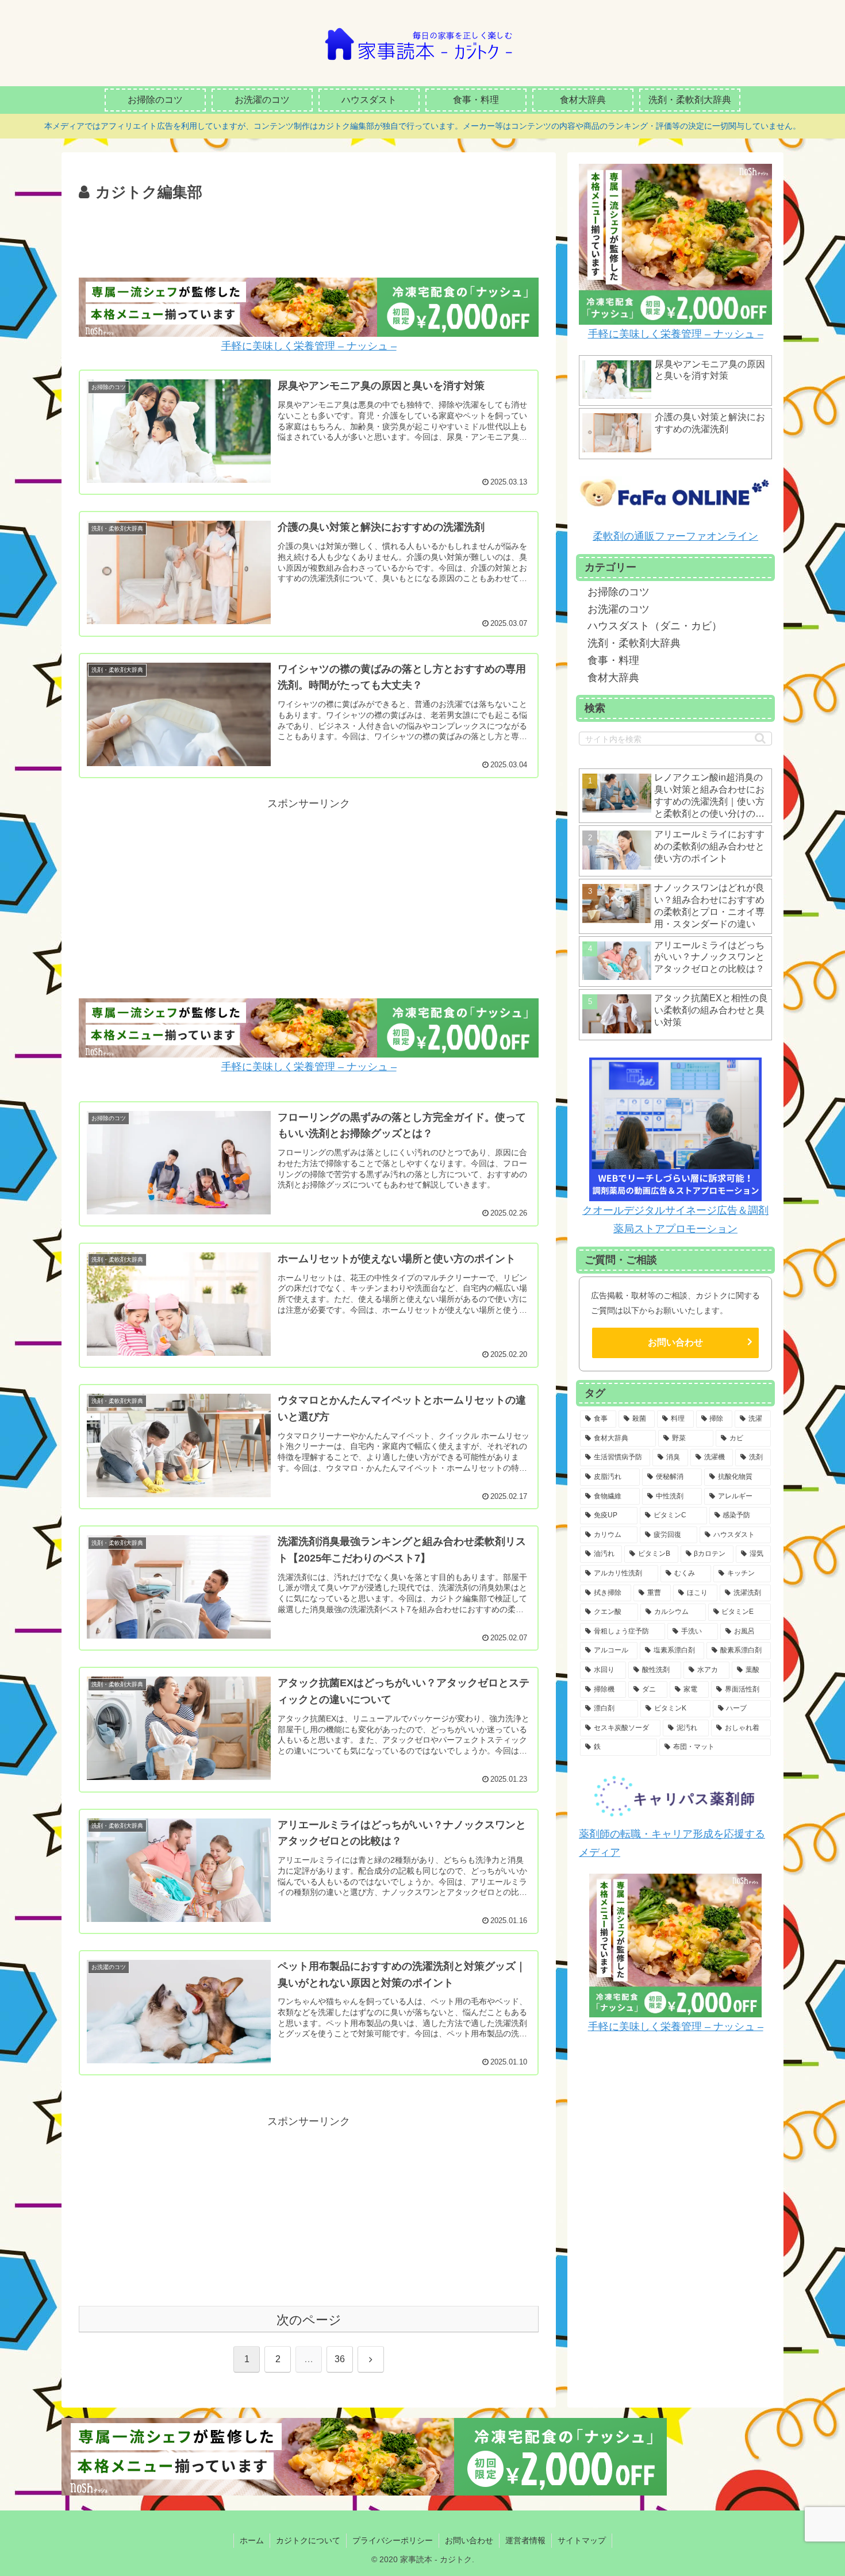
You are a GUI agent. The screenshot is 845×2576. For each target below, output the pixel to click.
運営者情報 (525, 2540)
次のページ (309, 2320)
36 (340, 2359)
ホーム (252, 2540)
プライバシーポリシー (393, 2540)
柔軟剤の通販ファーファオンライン (675, 536)
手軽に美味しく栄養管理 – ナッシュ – (309, 346)
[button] (760, 738)
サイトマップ (582, 2540)
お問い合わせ (675, 1342)
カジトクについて (308, 2540)
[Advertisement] (309, 237)
